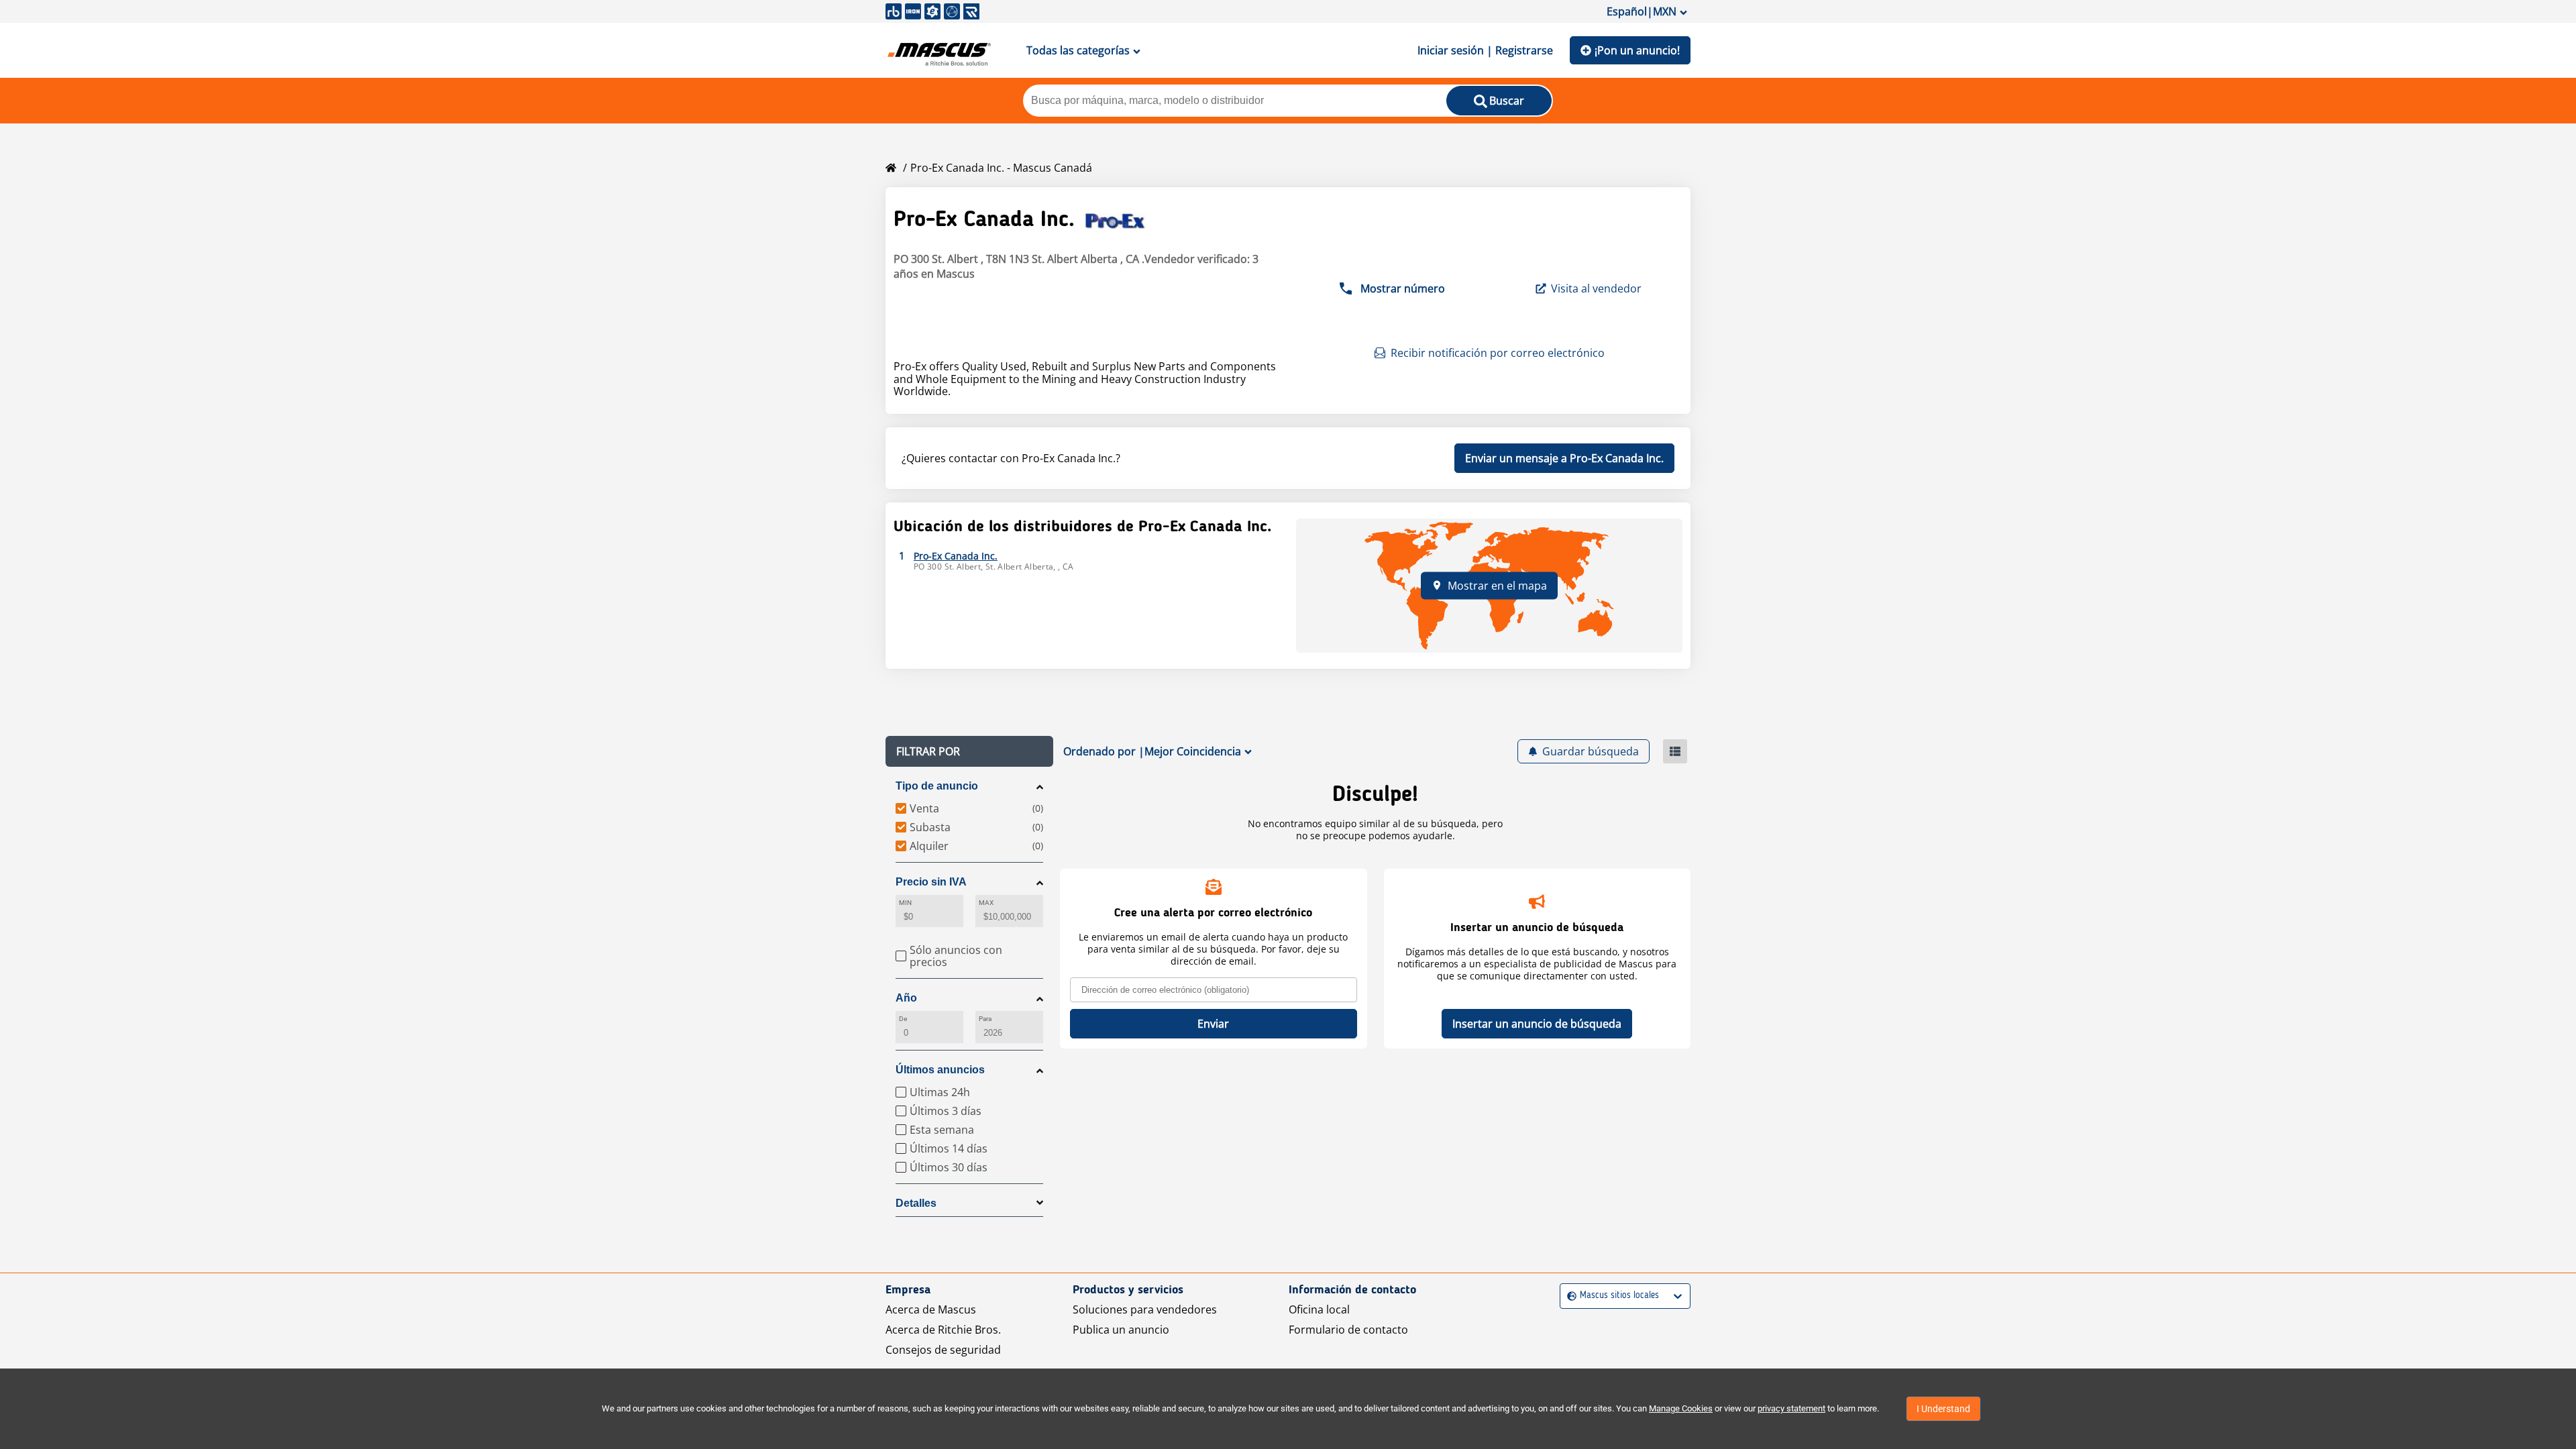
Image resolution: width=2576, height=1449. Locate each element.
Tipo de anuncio (937, 786)
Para (985, 1019)
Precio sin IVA (931, 882)
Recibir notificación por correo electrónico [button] (1498, 353)
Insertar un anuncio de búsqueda (1537, 1024)
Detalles (916, 1203)
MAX (986, 903)
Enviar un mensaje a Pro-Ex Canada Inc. (1564, 458)
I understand (1943, 1409)
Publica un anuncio (1121, 1330)
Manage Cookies (1681, 1408)
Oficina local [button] (1319, 1309)
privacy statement (1791, 1408)
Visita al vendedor (1596, 288)
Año (906, 998)
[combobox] (1569, 1296)
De (903, 1019)
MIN (905, 903)
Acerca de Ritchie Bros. (943, 1330)
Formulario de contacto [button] (1348, 1330)
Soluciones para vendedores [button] (1145, 1309)
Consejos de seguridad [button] (943, 1350)
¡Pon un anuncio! (1637, 50)
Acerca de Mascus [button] (931, 1309)
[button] (969, 751)
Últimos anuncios (940, 1070)
